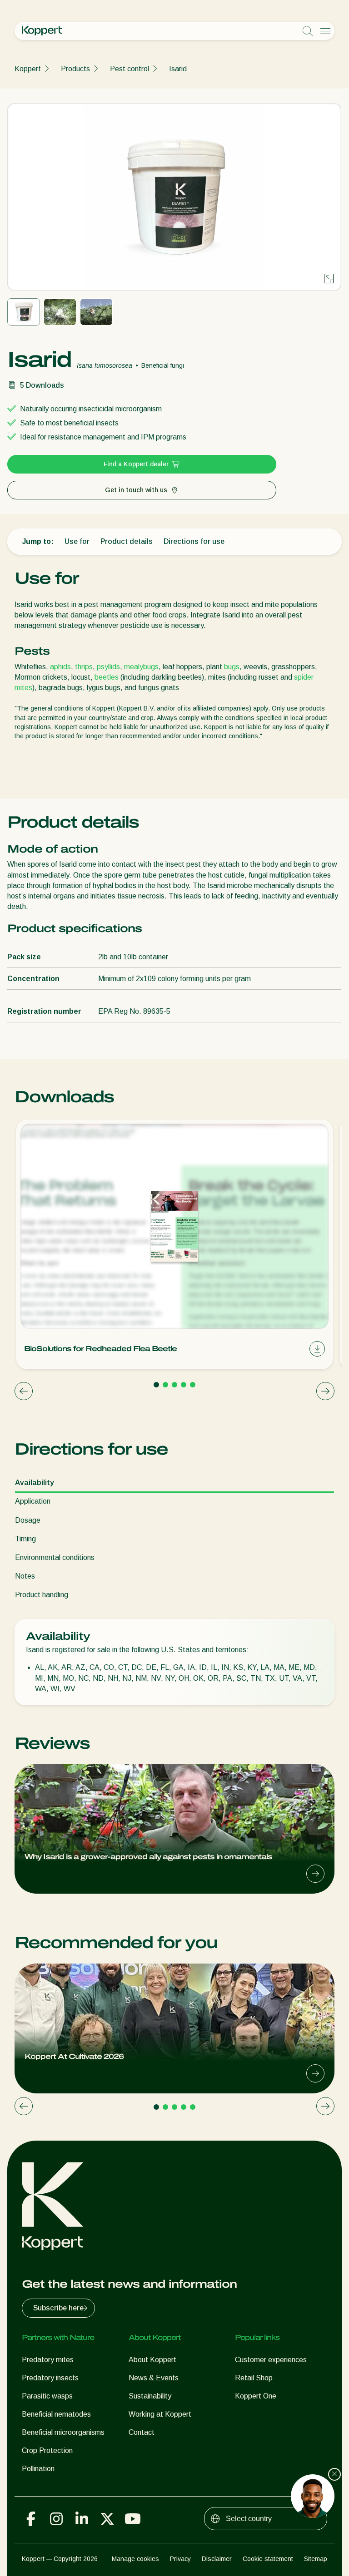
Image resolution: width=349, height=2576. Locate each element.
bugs (232, 667)
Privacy (180, 2559)
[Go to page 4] (184, 1385)
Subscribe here (58, 2308)
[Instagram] (56, 2519)
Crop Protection (47, 2450)
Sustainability (150, 2396)
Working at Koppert (160, 2414)
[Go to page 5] (193, 1385)
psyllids (108, 667)
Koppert (28, 69)
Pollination (38, 2469)
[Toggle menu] (325, 31)
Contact (142, 2432)
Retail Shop (254, 2378)
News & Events (154, 2378)
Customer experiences (271, 2360)
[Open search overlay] (308, 31)
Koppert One (256, 2396)
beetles (107, 677)
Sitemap (316, 2559)
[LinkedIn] (82, 2519)
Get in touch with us (136, 490)
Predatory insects (50, 2378)
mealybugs (141, 667)
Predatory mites (48, 2360)
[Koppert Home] (42, 31)
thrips (84, 667)
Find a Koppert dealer (136, 464)
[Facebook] (31, 2519)
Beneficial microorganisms (63, 2432)
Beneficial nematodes (56, 2414)
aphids (60, 667)
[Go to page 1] (156, 1385)
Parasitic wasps (47, 2396)
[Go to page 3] (174, 1385)
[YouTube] (133, 2519)
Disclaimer (217, 2559)
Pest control (130, 69)
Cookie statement (268, 2559)
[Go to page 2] (165, 1385)
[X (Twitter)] (107, 2519)
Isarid (178, 69)
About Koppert (152, 2360)
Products (75, 69)
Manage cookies (135, 2559)
